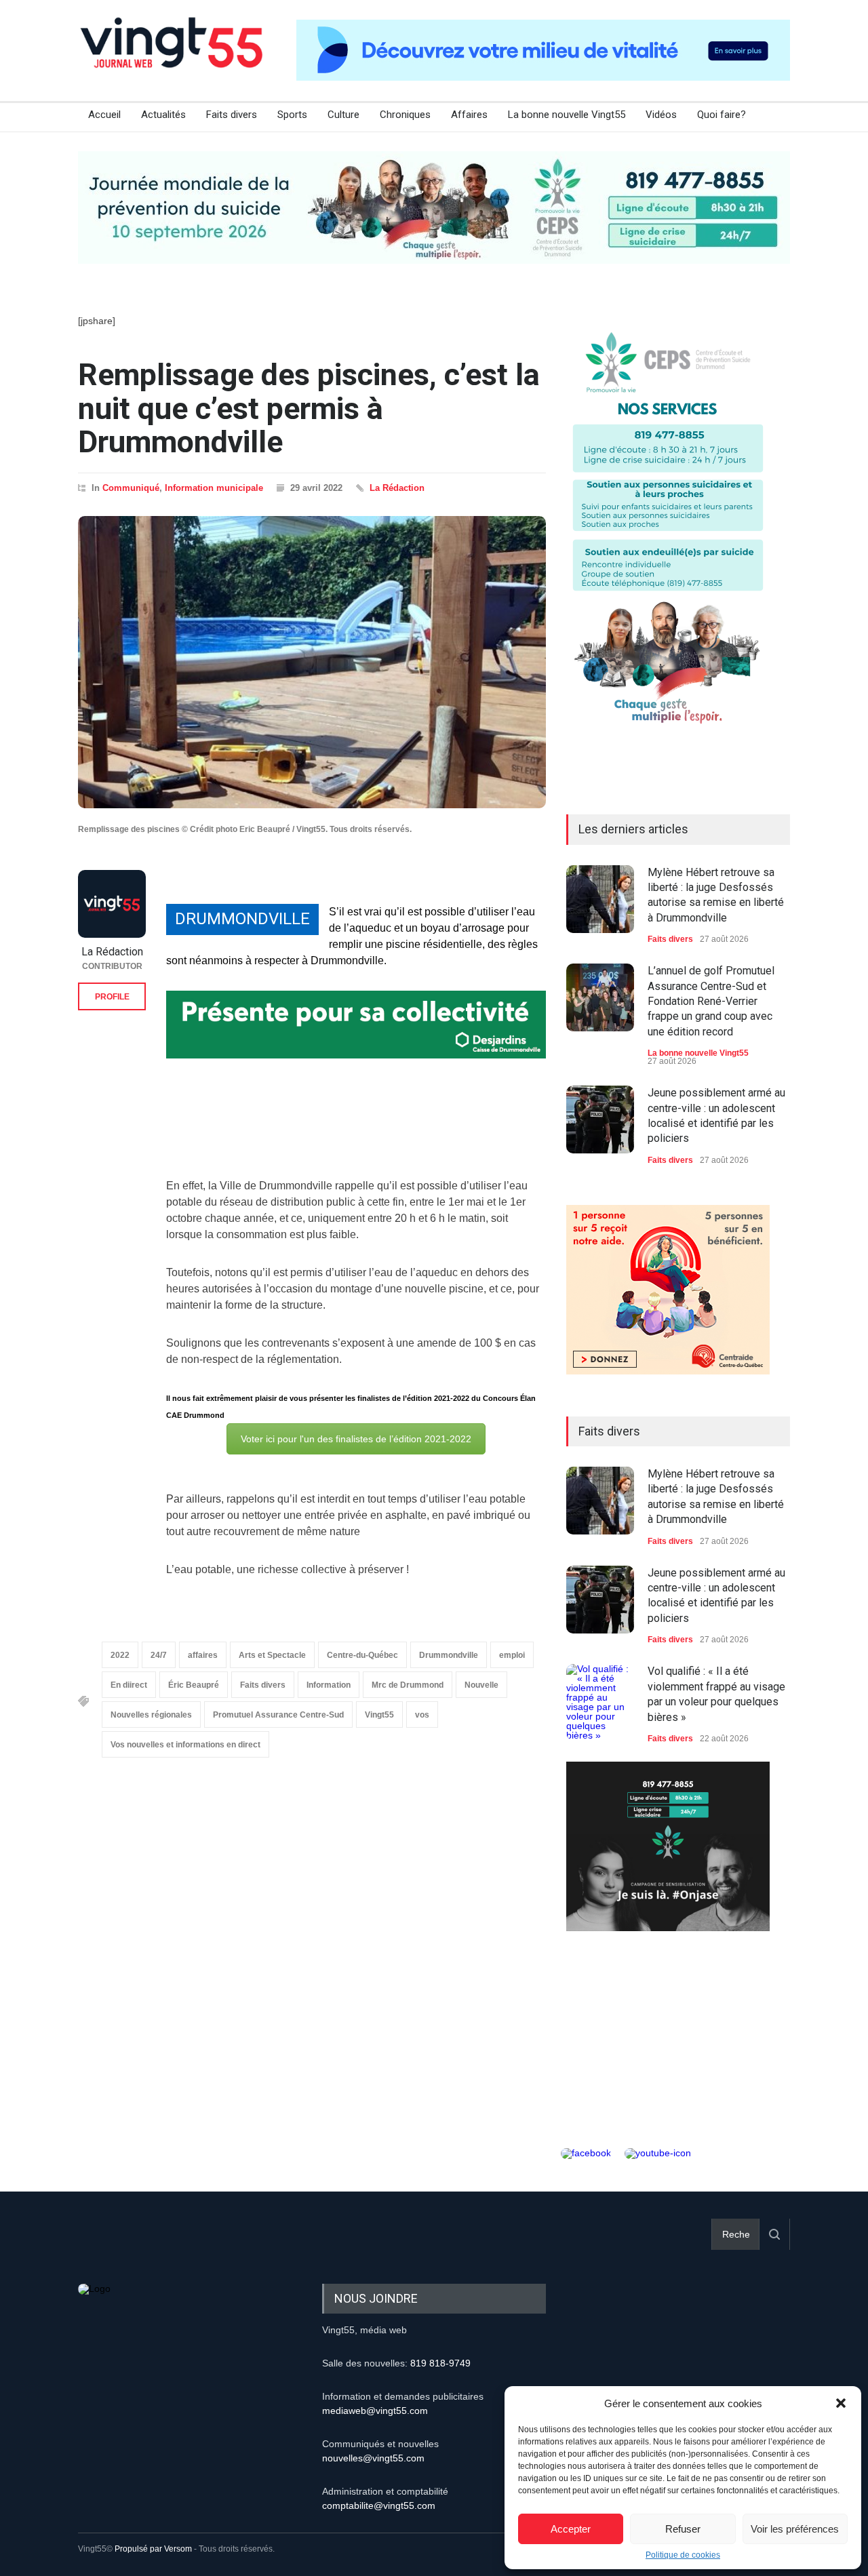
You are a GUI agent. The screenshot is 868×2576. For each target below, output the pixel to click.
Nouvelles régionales (151, 1715)
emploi (512, 1655)
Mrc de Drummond (408, 1685)
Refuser (683, 2529)
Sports (292, 115)
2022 (120, 1655)
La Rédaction (397, 488)
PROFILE (112, 997)
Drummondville (449, 1655)
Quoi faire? (722, 115)
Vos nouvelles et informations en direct (185, 1745)
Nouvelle (481, 1685)
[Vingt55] (173, 58)
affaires (203, 1655)
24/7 (159, 1655)
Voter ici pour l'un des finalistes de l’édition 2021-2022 (356, 1439)
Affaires (469, 115)
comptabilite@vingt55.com (379, 2505)
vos (422, 1715)
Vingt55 (379, 1715)
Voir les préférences (795, 2529)
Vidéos (661, 115)
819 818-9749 (440, 2363)
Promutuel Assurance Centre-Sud (278, 1715)
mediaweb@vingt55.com (375, 2411)
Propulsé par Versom (153, 2549)
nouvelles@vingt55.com (373, 2458)
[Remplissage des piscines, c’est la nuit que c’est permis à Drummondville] (312, 662)
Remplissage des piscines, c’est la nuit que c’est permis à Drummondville (309, 408)
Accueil (104, 115)
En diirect (129, 1685)
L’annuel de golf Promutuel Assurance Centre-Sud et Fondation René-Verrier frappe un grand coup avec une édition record (711, 1001)
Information (329, 1685)
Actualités (163, 115)
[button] (841, 2403)
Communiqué (131, 488)
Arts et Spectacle (272, 1655)
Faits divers (232, 115)
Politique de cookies (683, 2555)
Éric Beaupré (194, 1685)
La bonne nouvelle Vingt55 (567, 115)
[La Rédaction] (112, 904)
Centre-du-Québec (362, 1655)
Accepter (571, 2529)
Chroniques (405, 115)
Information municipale (214, 488)
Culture (343, 115)
